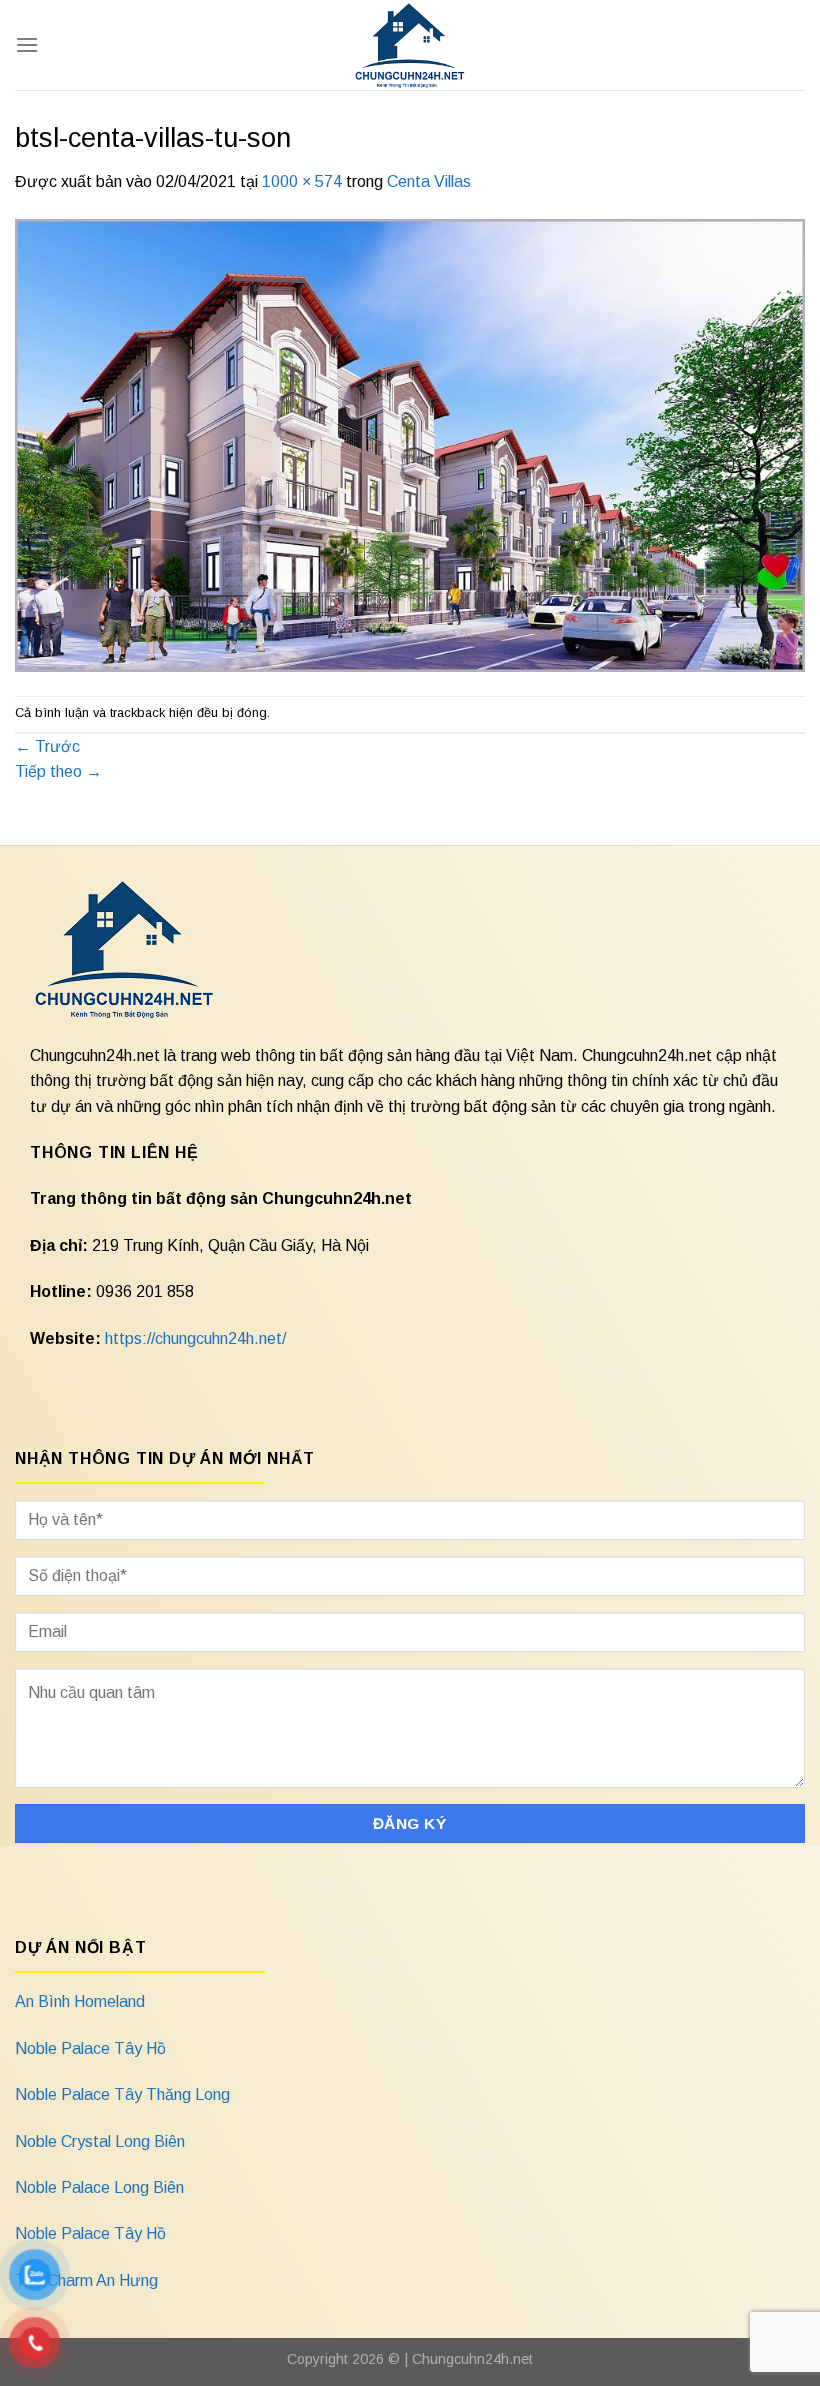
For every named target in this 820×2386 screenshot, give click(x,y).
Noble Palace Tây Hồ (90, 2048)
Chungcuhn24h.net (472, 2359)
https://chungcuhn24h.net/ (195, 1338)
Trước (47, 746)
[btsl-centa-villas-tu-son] (410, 444)
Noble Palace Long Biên (99, 2187)
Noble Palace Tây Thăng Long (122, 2094)
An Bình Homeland (80, 2001)
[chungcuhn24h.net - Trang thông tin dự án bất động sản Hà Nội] (410, 45)
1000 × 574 (302, 181)
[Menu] (27, 44)
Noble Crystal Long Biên (100, 2141)
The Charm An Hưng (86, 2280)
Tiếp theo (58, 771)
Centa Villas (429, 181)
